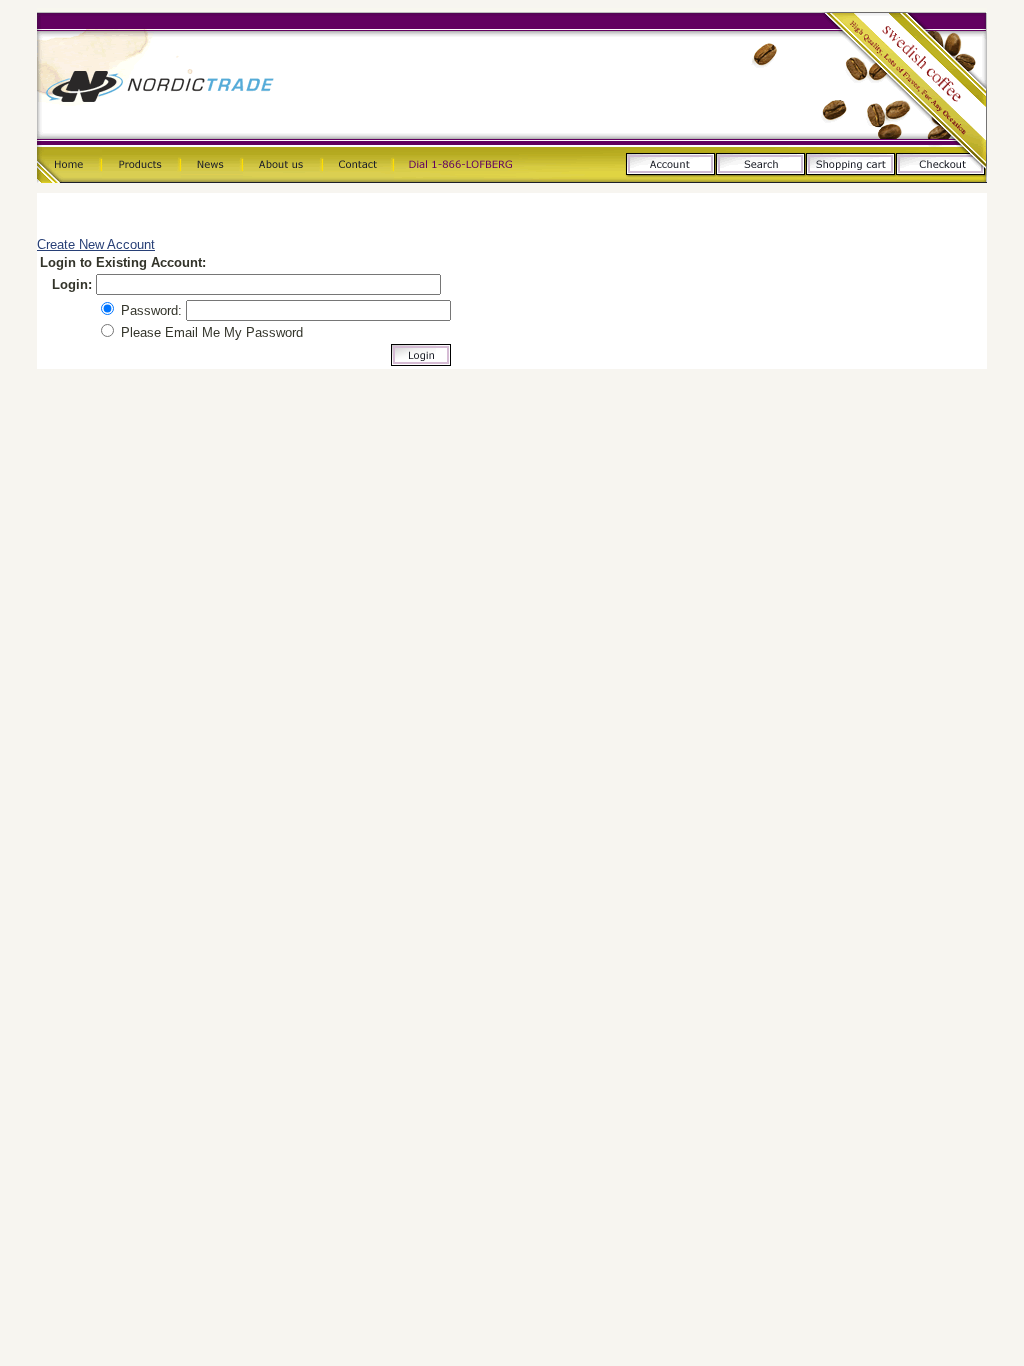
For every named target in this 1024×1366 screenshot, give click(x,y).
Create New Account (96, 244)
